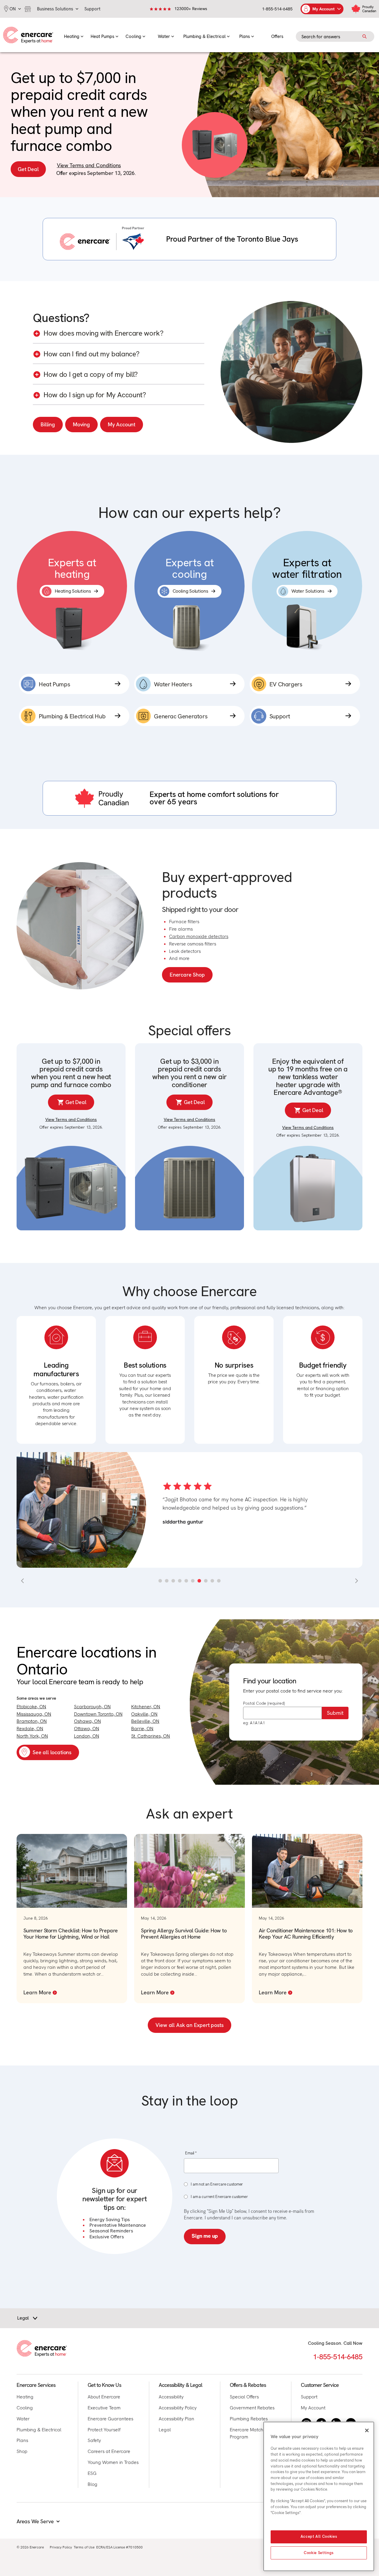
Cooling (25, 2408)
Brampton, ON (32, 1721)
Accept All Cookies (319, 2537)
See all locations (52, 1752)
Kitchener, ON (146, 1707)
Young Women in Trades (113, 2462)
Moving (81, 424)
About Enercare (104, 2397)
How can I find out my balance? (91, 354)
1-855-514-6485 (277, 9)
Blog (93, 2484)
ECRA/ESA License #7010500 (119, 2547)
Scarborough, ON (92, 1707)
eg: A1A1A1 (254, 1723)
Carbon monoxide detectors (199, 936)
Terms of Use (84, 2547)
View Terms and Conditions (89, 165)
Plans (22, 2440)
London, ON (87, 1736)
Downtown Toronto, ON (98, 1714)
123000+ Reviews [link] (191, 9)
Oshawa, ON (87, 1721)
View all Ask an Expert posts (189, 2025)
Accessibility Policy (178, 2408)
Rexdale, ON (30, 1729)
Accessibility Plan (176, 2419)
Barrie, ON (142, 1729)
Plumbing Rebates (249, 2419)
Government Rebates (252, 2408)
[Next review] (356, 1581)
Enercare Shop (187, 975)
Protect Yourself (104, 2430)
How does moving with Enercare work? (103, 333)
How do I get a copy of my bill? (91, 375)
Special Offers (244, 2397)
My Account (122, 424)
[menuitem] (74, 35)
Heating (25, 2397)
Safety (94, 2440)
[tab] (160, 1581)
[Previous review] (23, 1581)
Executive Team (104, 2408)
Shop (22, 2451)
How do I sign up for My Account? (95, 395)
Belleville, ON (145, 1721)
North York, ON (32, 1736)
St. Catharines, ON (151, 1736)
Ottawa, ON (87, 1729)
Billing (48, 424)
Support (309, 2397)
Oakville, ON (144, 1714)
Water (23, 2419)
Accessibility (171, 2397)
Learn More (37, 1992)
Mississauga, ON (34, 1714)
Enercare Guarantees (110, 2419)
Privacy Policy (61, 2547)
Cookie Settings (319, 2553)
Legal (165, 2430)
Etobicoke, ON (31, 1707)
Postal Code (264, 1703)
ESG (92, 2473)
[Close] (367, 2430)
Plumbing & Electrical (39, 2430)
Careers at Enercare (109, 2451)
